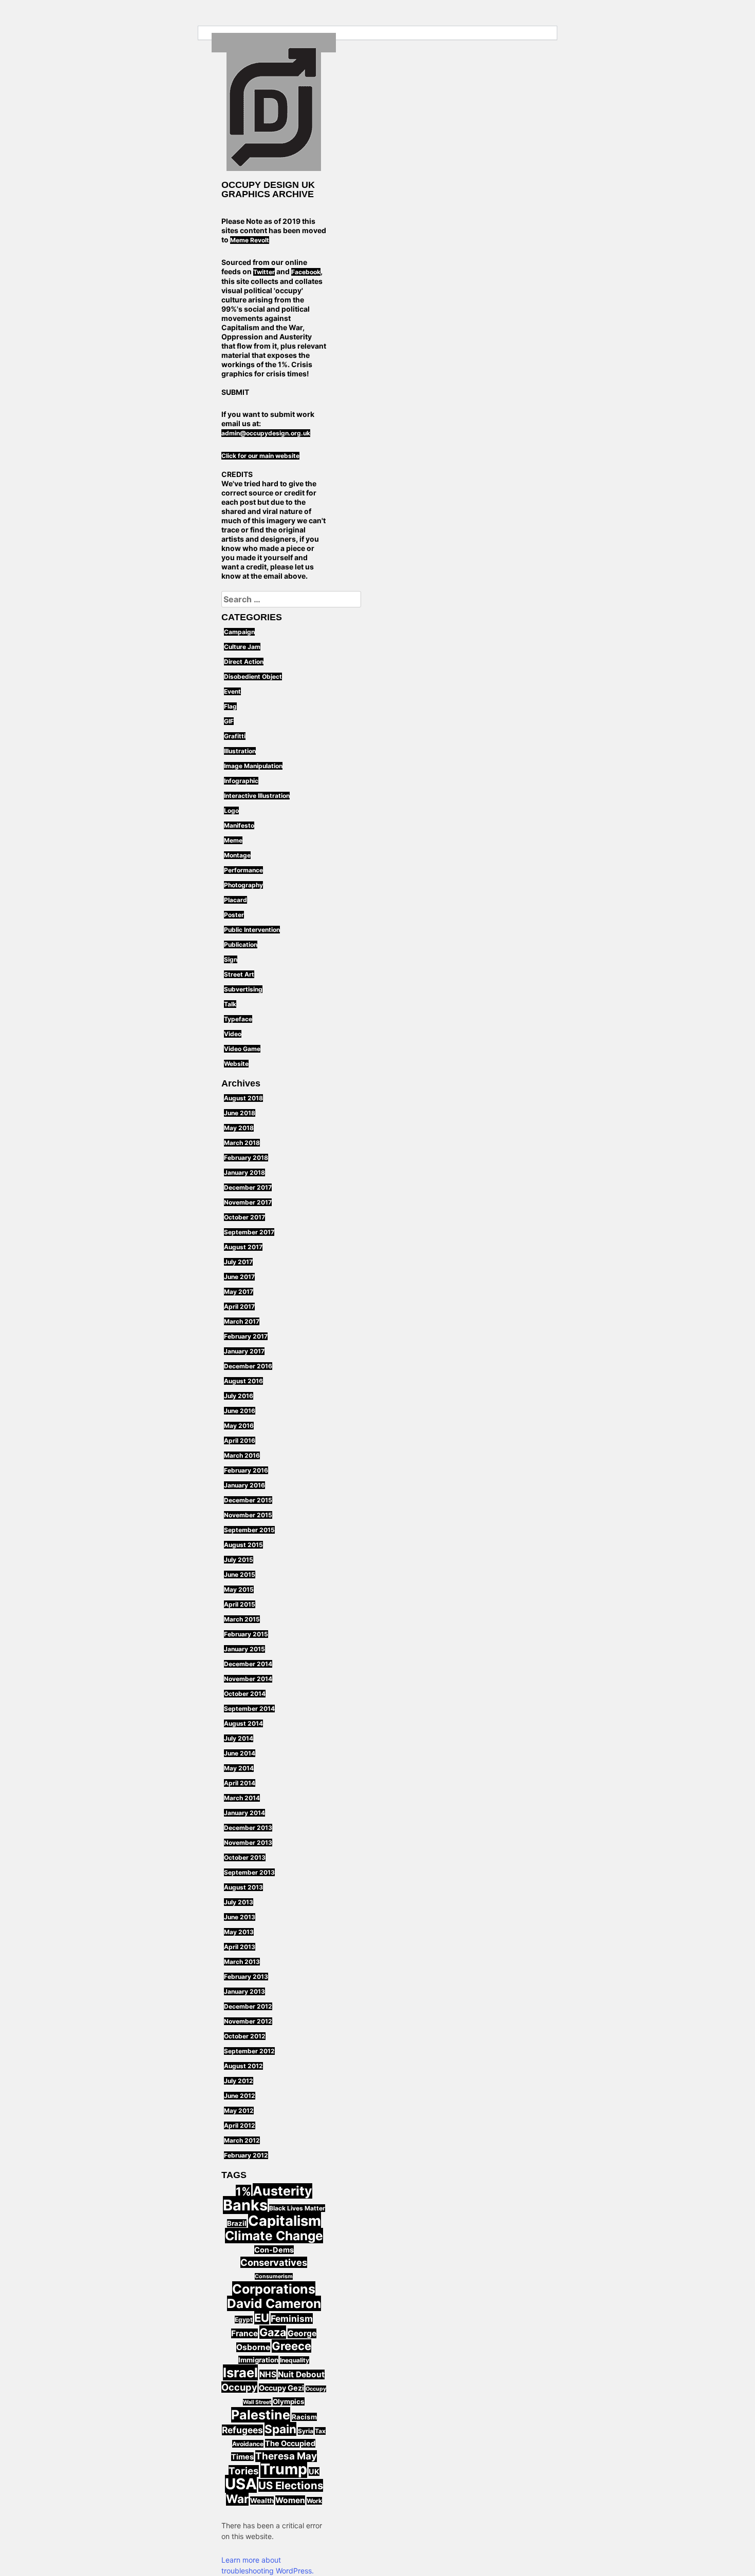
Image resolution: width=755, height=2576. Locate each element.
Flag (230, 706)
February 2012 (246, 2155)
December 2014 (248, 1664)
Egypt (244, 2320)
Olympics (289, 2401)
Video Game (242, 1049)
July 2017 (238, 1262)
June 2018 (240, 1113)
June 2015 (240, 1575)
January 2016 (244, 1485)
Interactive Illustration (257, 796)
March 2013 (242, 1962)
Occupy (239, 2387)
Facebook (306, 272)
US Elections (291, 2485)
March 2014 (242, 1798)
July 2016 (239, 1396)
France (244, 2333)
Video (233, 1034)
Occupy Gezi (281, 2388)
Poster (234, 915)
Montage (237, 855)
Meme (233, 840)
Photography (243, 885)
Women (290, 2500)
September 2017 (249, 1232)
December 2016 (248, 1366)
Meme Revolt (250, 240)
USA (241, 2484)
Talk (230, 1004)
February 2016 (246, 1470)
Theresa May (286, 2456)
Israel (240, 2372)
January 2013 (244, 1991)
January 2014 (244, 1813)
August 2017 (243, 1247)
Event (232, 691)
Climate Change (274, 2236)
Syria (306, 2431)
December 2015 (248, 1500)
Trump (284, 2469)
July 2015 (239, 1560)
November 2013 (248, 1843)
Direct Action (244, 662)
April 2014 (240, 1783)
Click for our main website (260, 456)
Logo (231, 810)
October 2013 (245, 1857)
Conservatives (274, 2262)
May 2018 (239, 1128)
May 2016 (239, 1426)
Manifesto (239, 825)
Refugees (242, 2430)
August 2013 (243, 1887)
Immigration (258, 2360)
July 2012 (239, 2081)
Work (314, 2501)
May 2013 (239, 1932)
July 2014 (239, 1738)
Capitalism (285, 2221)
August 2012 (243, 2066)
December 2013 (248, 1828)
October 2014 (245, 1694)
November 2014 (248, 1679)
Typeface (238, 1019)
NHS (268, 2374)
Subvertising (243, 989)
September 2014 (249, 1709)
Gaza (273, 2332)
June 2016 (240, 1411)
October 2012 (245, 2036)
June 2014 (240, 1753)
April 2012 (240, 2125)
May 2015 (239, 1589)
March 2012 (242, 2140)
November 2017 (248, 1202)
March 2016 (242, 1455)
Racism (304, 2417)
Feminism (292, 2319)
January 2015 (244, 1649)
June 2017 (239, 1277)
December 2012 (248, 2006)
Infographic (241, 781)
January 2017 (244, 1351)
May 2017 (239, 1292)
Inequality (295, 2360)
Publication (241, 944)
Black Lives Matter (297, 2208)
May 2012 (239, 2111)
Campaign (239, 632)
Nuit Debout (301, 2374)
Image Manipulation (253, 766)
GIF (229, 721)
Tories (244, 2471)
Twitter (264, 272)
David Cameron (274, 2303)
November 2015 (248, 1515)
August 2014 (243, 1723)
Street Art (239, 974)
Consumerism (274, 2276)
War (237, 2499)
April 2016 (240, 1440)
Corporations (274, 2289)
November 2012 (248, 2021)
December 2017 (248, 1187)
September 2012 (249, 2051)
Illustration (240, 751)
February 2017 (246, 1336)
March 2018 (242, 1143)
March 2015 (242, 1619)
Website (236, 1064)
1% (243, 2191)
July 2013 (239, 1902)
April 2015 (240, 1604)
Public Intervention (252, 930)
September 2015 (249, 1530)
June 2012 (240, 2096)
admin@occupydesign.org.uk (266, 433)
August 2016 (243, 1381)
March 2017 (242, 1321)
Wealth (262, 2501)
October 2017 (244, 1217)
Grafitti (235, 736)
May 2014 (239, 1768)
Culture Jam (242, 647)
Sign (231, 959)
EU (262, 2318)
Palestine (261, 2415)
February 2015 (246, 1634)
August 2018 (243, 1098)
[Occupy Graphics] (274, 109)
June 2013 (240, 1917)
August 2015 (243, 1545)
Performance (243, 870)
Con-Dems (274, 2250)
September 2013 (249, 1872)
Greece (291, 2346)
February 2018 (246, 1158)
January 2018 (244, 1172)
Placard (235, 900)
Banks (245, 2205)
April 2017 (239, 1306)
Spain (280, 2429)
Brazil (237, 2223)
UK (314, 2472)
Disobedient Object (253, 676)
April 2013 (240, 1947)
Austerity (282, 2191)
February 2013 (246, 1977)
